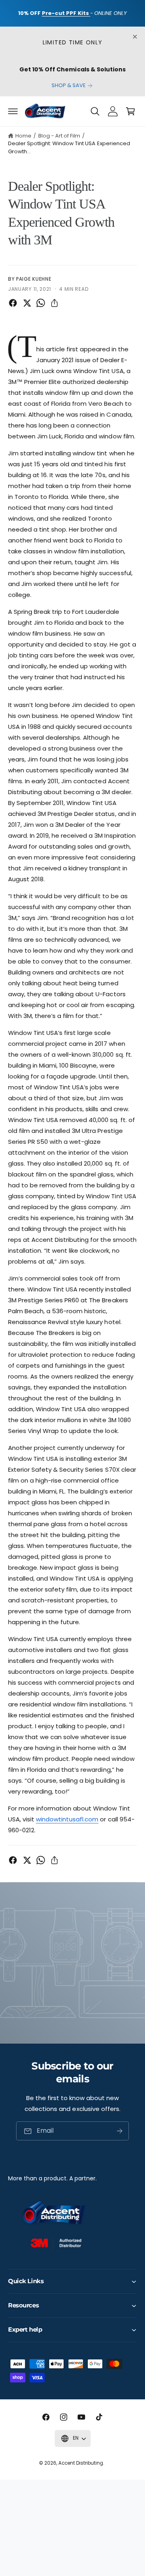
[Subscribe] (120, 2131)
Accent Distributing (81, 2463)
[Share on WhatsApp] (41, 303)
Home (23, 136)
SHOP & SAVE (69, 85)
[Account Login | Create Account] (113, 111)
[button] (13, 111)
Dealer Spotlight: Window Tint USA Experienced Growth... (69, 147)
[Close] (135, 37)
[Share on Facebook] (13, 303)
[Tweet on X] (27, 303)
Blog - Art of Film (59, 136)
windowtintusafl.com (67, 1819)
